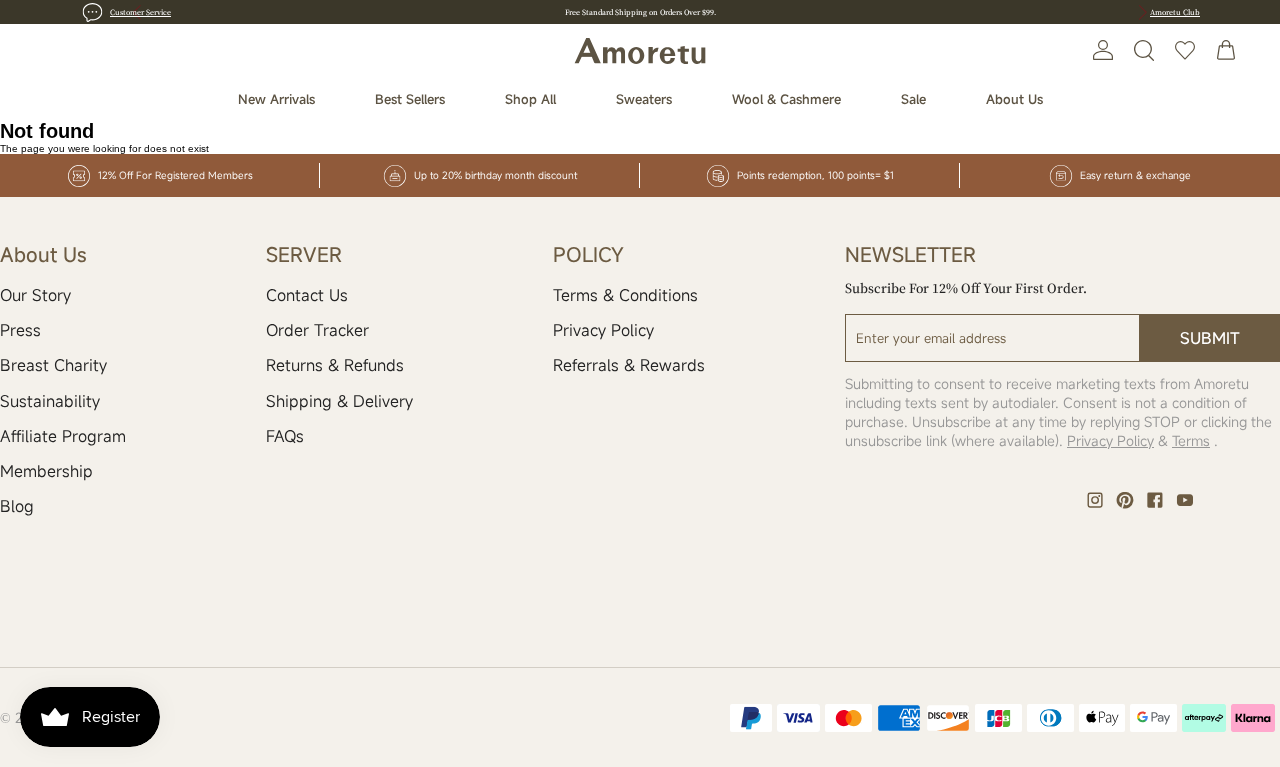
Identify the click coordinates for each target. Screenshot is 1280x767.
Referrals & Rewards (629, 365)
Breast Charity (53, 365)
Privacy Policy (603, 330)
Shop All (530, 99)
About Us (1014, 99)
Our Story (35, 295)
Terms (1191, 440)
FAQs (285, 436)
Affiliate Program (63, 436)
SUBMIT (1210, 338)
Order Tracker (317, 330)
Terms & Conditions (625, 295)
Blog (17, 506)
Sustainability (50, 401)
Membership (46, 471)
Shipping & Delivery (339, 401)
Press (20, 330)
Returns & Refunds (335, 365)
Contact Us (307, 295)
